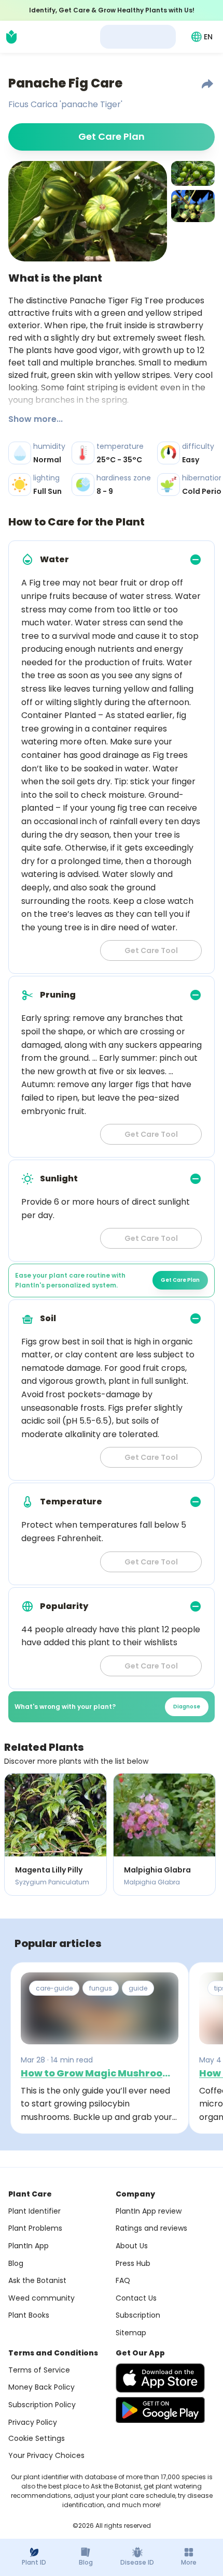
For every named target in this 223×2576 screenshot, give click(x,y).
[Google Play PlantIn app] (160, 2410)
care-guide (54, 1988)
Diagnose (187, 1707)
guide (138, 1988)
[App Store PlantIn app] (160, 2378)
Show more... (36, 419)
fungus (101, 1988)
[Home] (11, 37)
